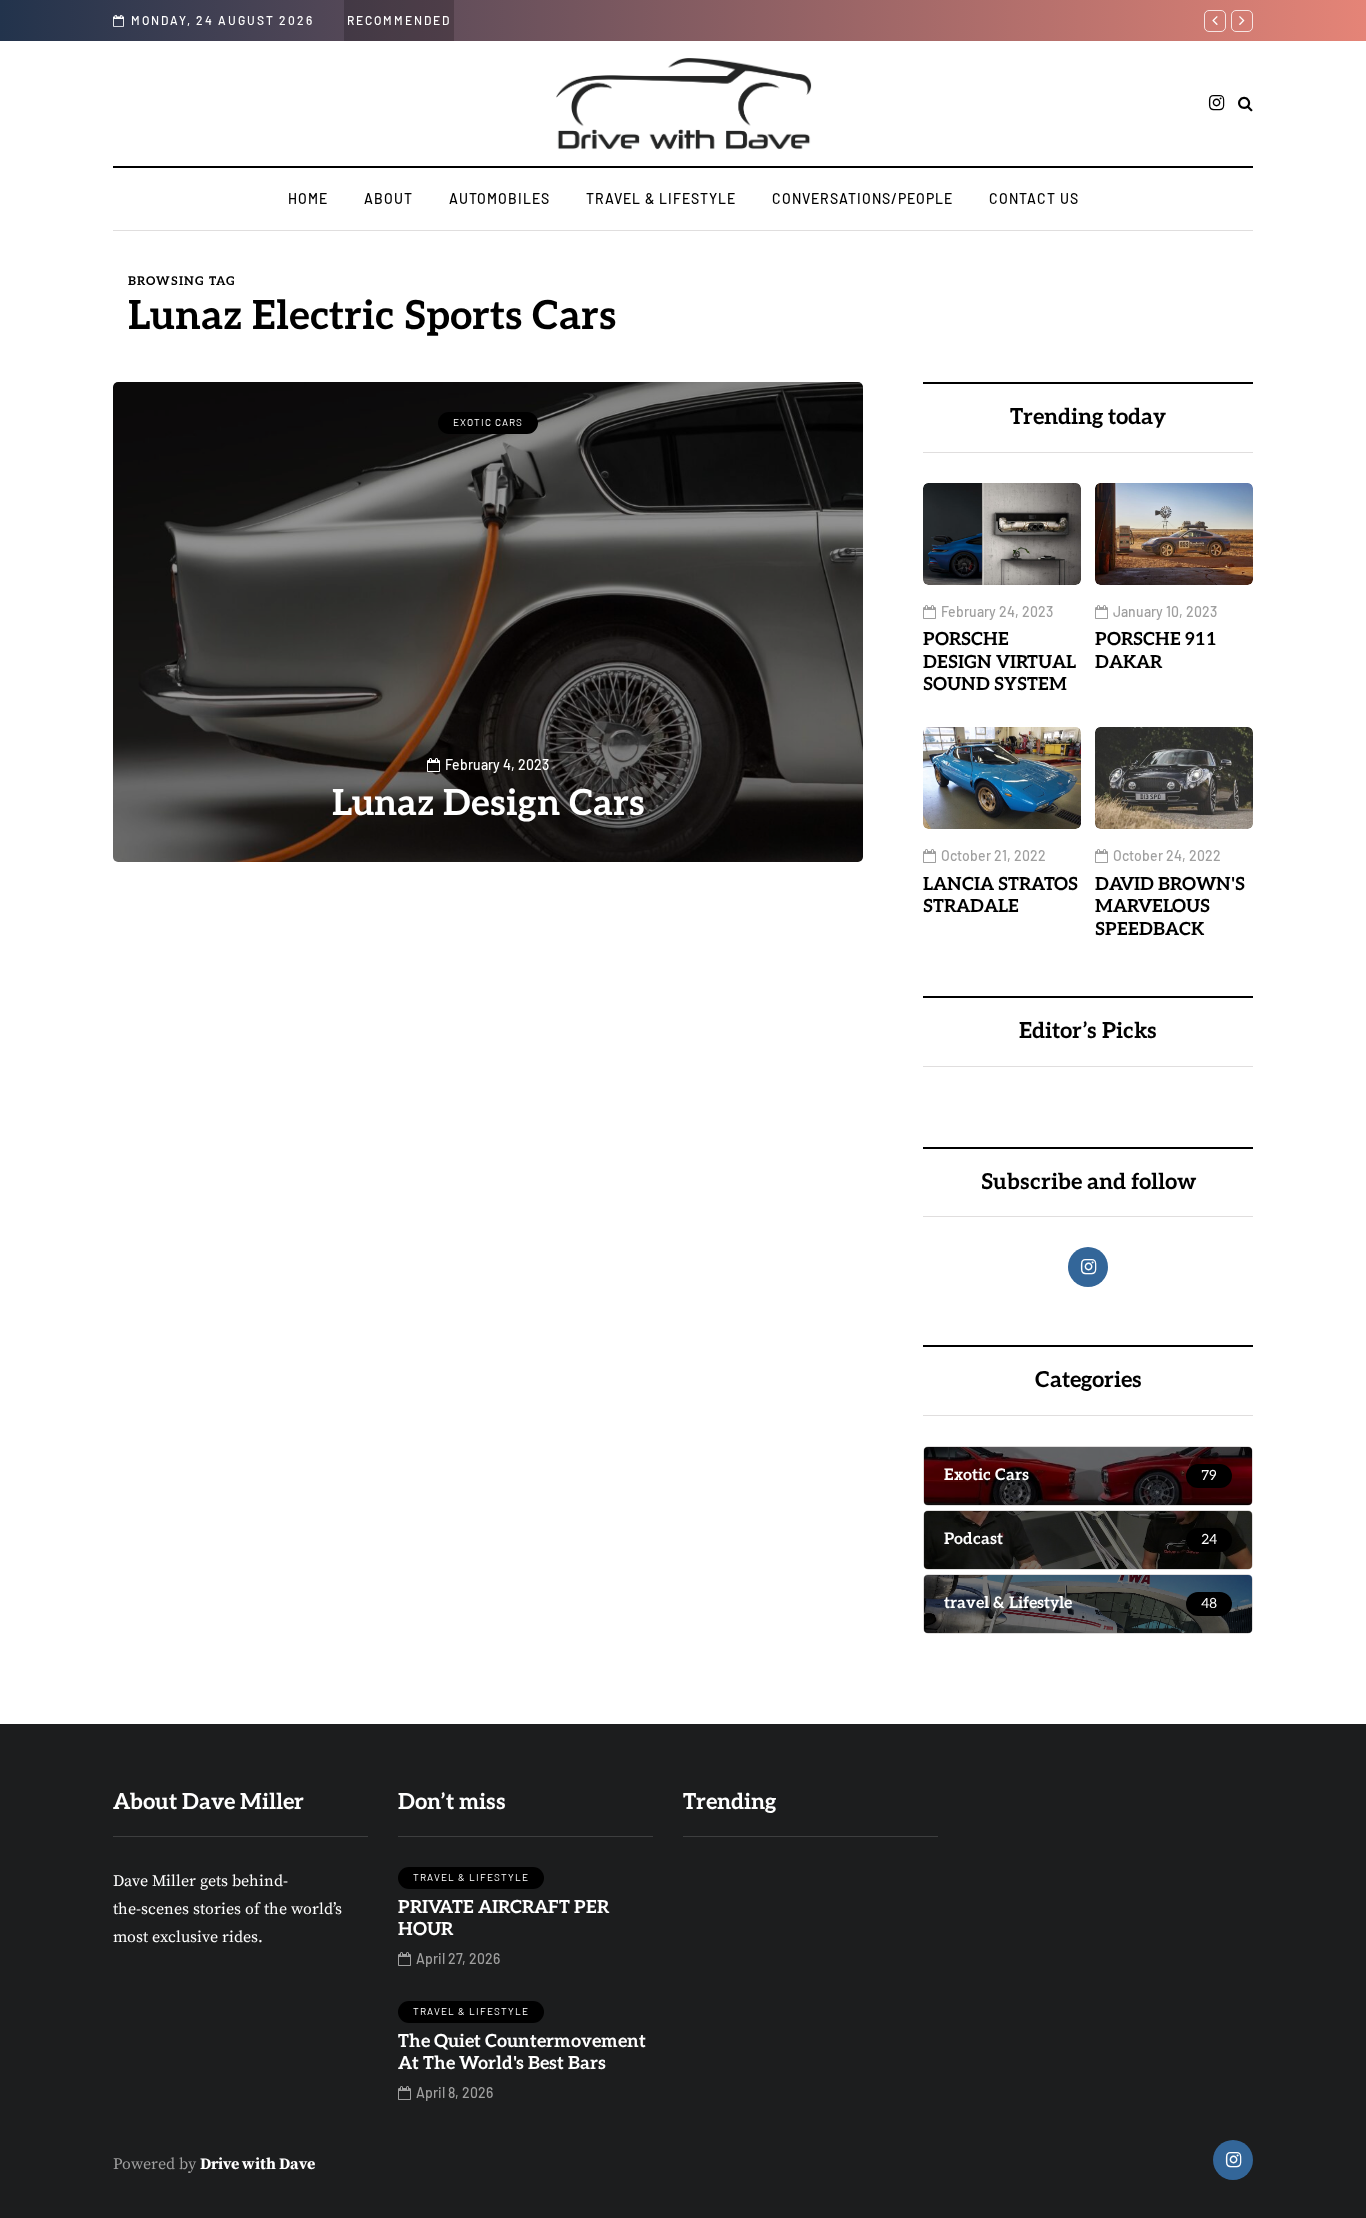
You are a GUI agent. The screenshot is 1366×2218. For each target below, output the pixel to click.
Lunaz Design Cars (488, 804)
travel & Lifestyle (661, 198)
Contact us (1034, 198)
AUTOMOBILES (499, 198)
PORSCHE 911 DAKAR (1156, 651)
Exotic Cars (488, 422)
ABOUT (388, 198)
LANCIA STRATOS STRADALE (1000, 896)
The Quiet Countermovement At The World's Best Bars (522, 2053)
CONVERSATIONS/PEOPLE (862, 198)
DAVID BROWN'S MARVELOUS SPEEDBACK (1170, 907)
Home (308, 198)
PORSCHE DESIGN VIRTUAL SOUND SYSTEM (999, 662)
